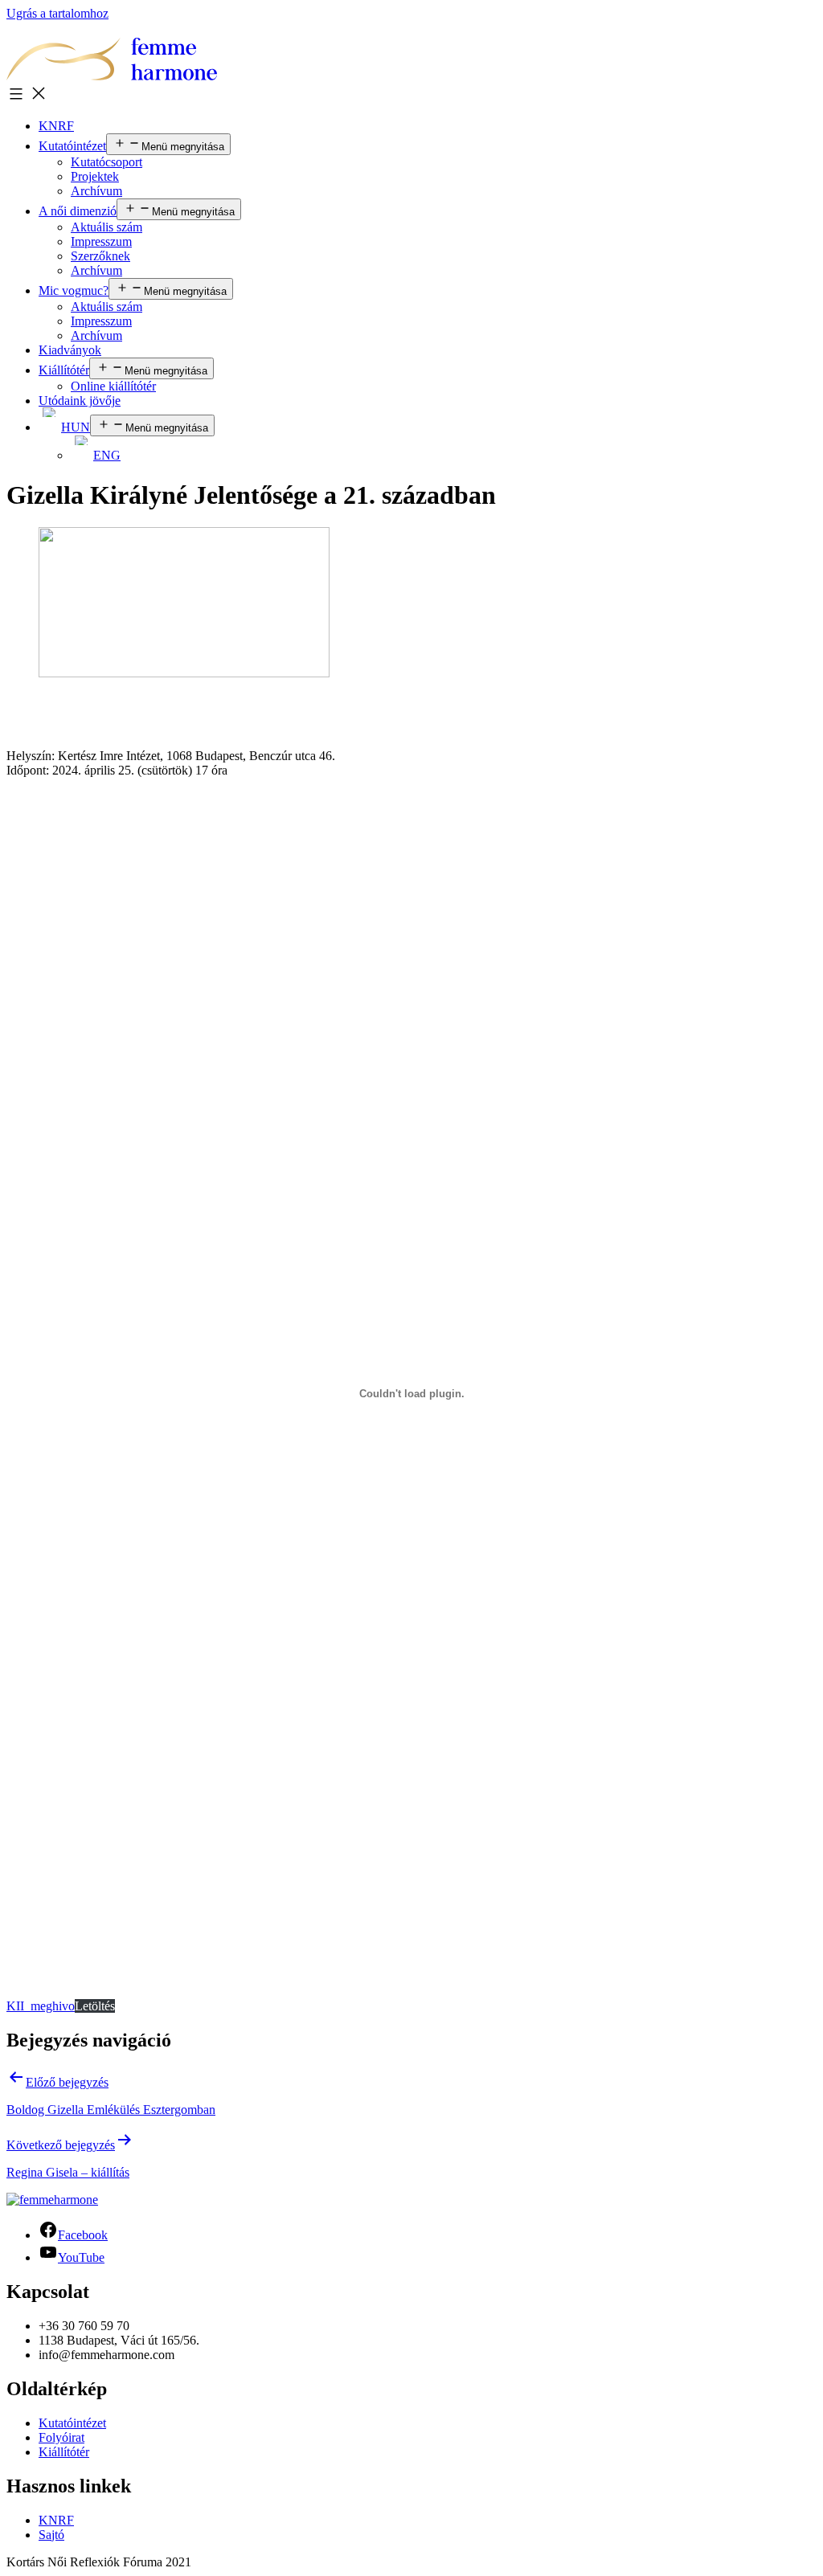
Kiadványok (70, 350)
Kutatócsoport (106, 162)
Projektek (95, 176)
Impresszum (101, 241)
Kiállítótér (64, 370)
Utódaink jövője (80, 401)
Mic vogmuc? (74, 290)
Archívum (96, 191)
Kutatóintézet (72, 146)
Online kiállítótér (113, 386)
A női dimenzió (78, 211)
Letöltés (95, 2006)
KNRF (56, 126)
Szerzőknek (100, 256)
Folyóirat (61, 2437)
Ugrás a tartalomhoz (57, 13)
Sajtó (51, 2535)
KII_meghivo (41, 2006)
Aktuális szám (106, 227)
